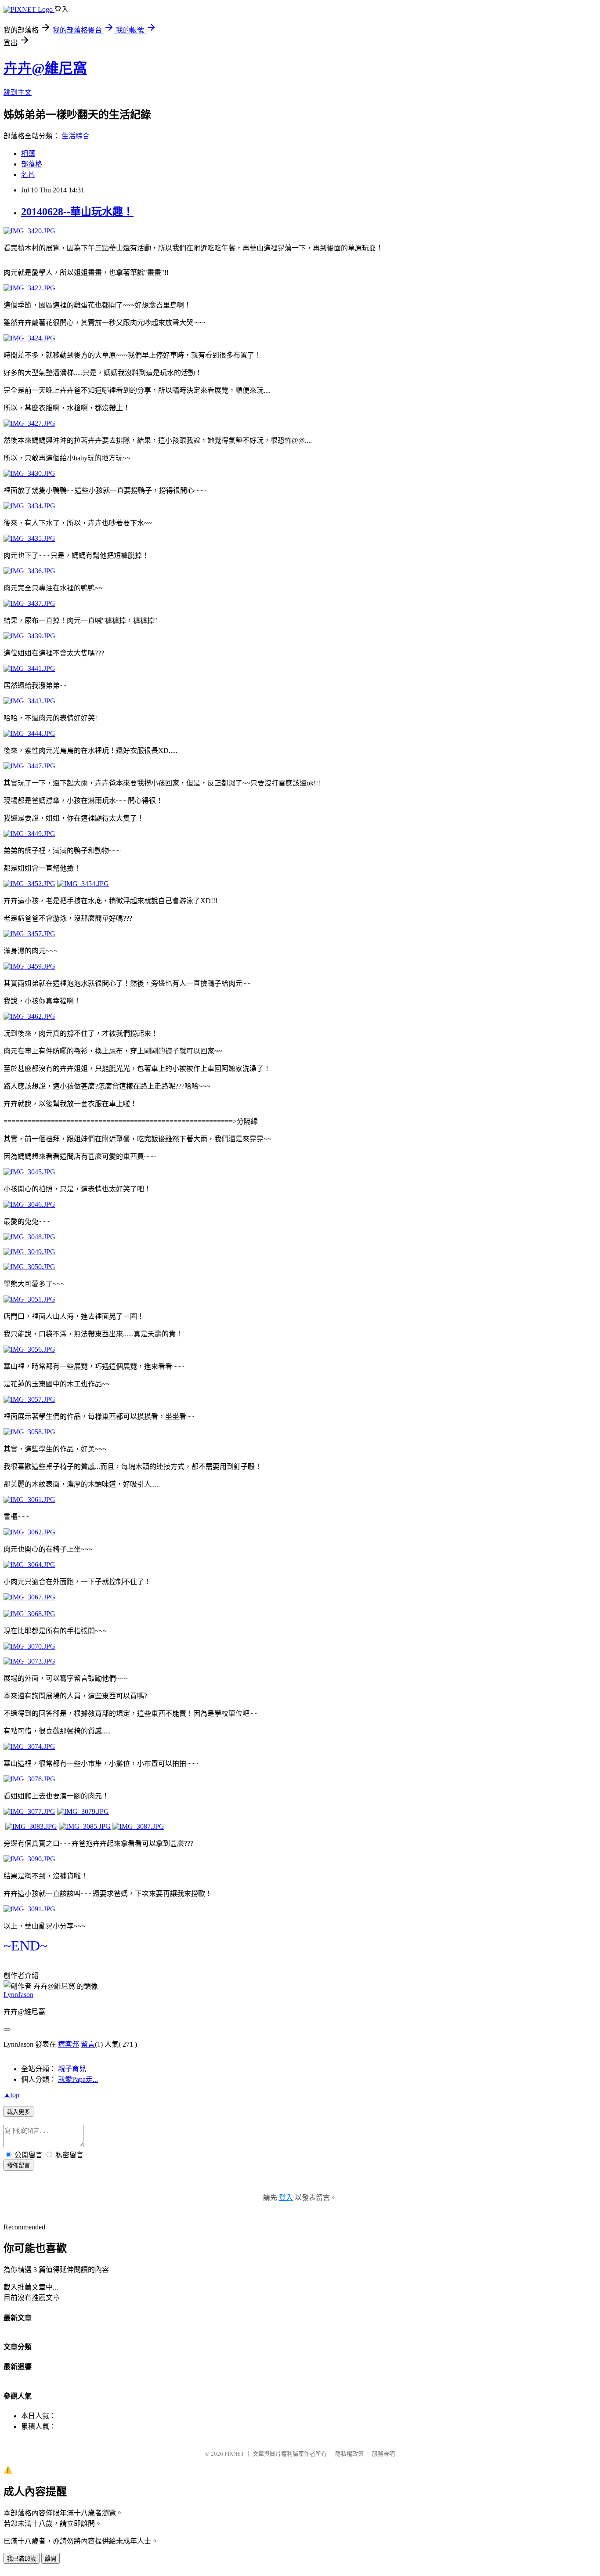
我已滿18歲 (22, 2559)
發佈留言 (18, 2165)
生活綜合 (76, 136)
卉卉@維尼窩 (45, 68)
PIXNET (234, 2454)
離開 (51, 2559)
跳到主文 (18, 92)
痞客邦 (69, 2044)
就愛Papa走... (78, 2079)
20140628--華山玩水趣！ (77, 212)
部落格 (32, 164)
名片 (28, 175)
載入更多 (18, 2112)
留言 (88, 2044)
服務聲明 (383, 2454)
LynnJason (18, 1995)
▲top (11, 2095)
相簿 (28, 154)
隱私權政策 (349, 2454)
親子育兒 (72, 2069)
